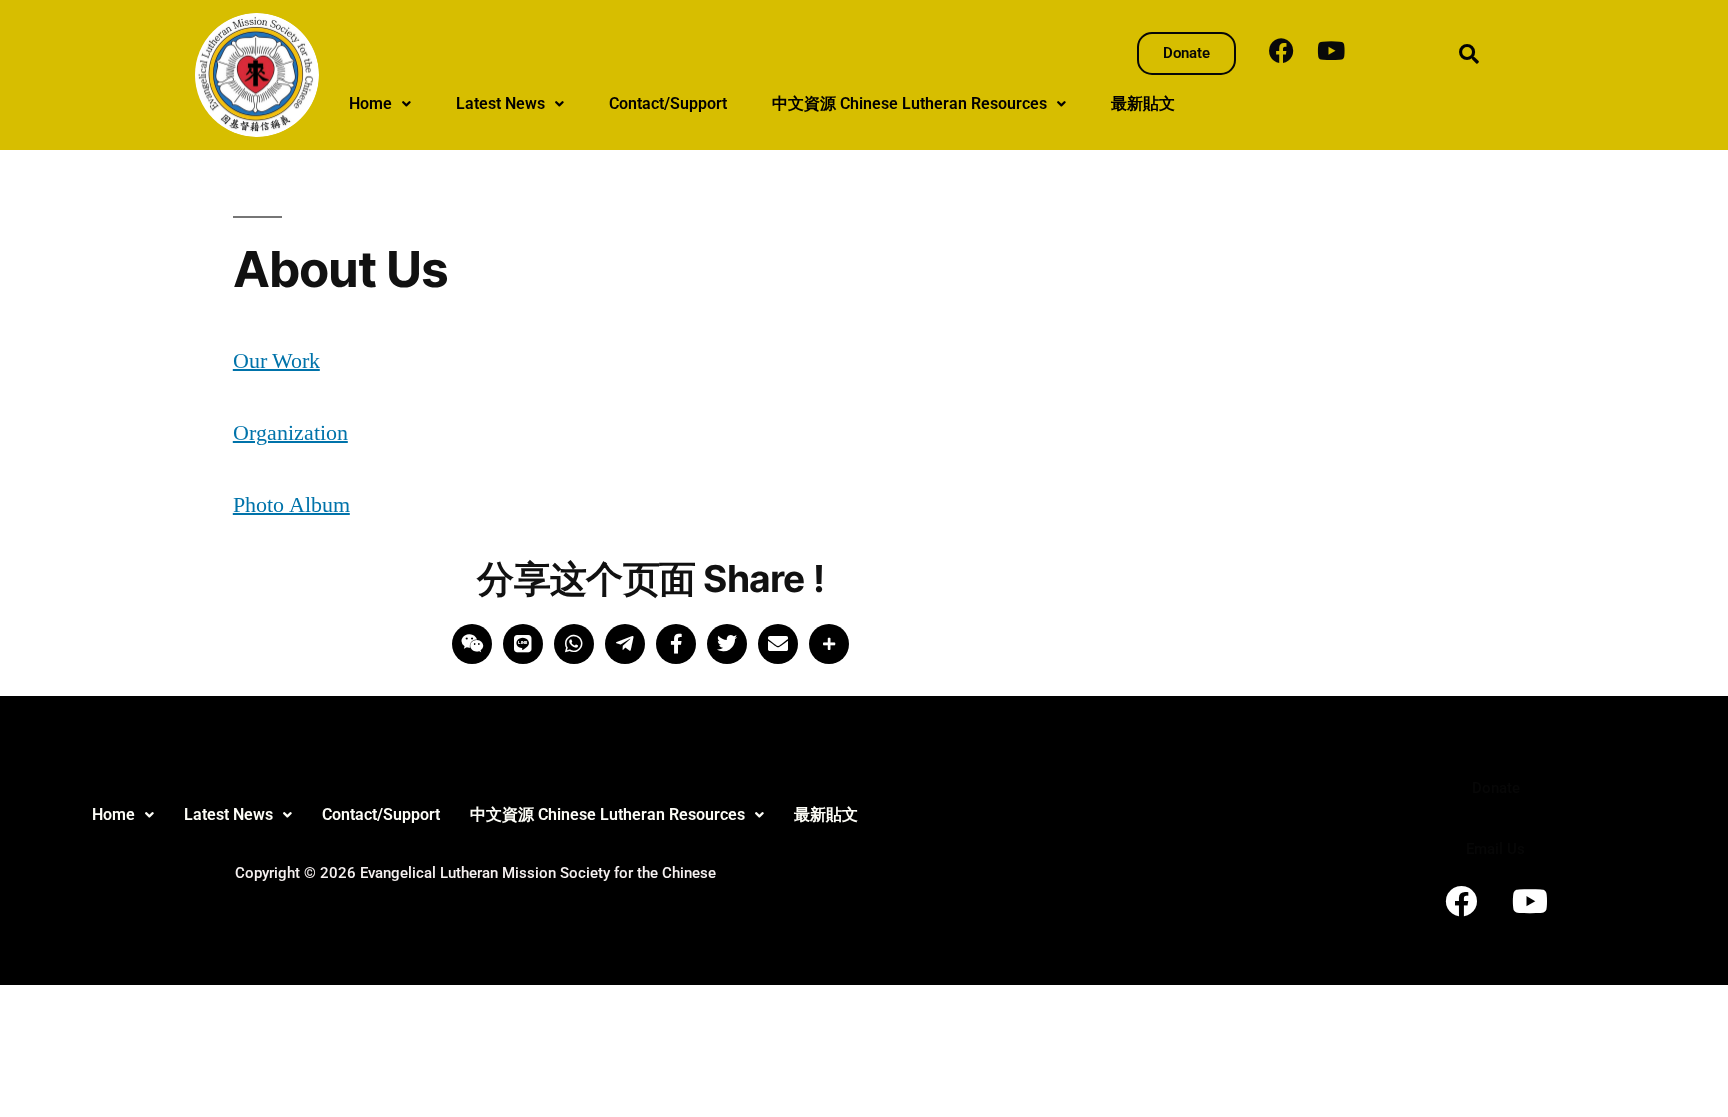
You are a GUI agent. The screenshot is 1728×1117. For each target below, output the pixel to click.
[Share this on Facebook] (676, 644)
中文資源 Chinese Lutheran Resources (909, 103)
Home (370, 103)
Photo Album (291, 505)
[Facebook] (1281, 51)
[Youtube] (1331, 51)
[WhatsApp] (574, 644)
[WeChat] (472, 644)
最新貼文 (1143, 103)
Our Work (276, 361)
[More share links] (829, 644)
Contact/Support (668, 103)
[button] (380, 104)
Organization (290, 433)
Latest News (500, 103)
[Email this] (778, 644)
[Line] (523, 644)
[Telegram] (625, 644)
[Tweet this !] (727, 644)
